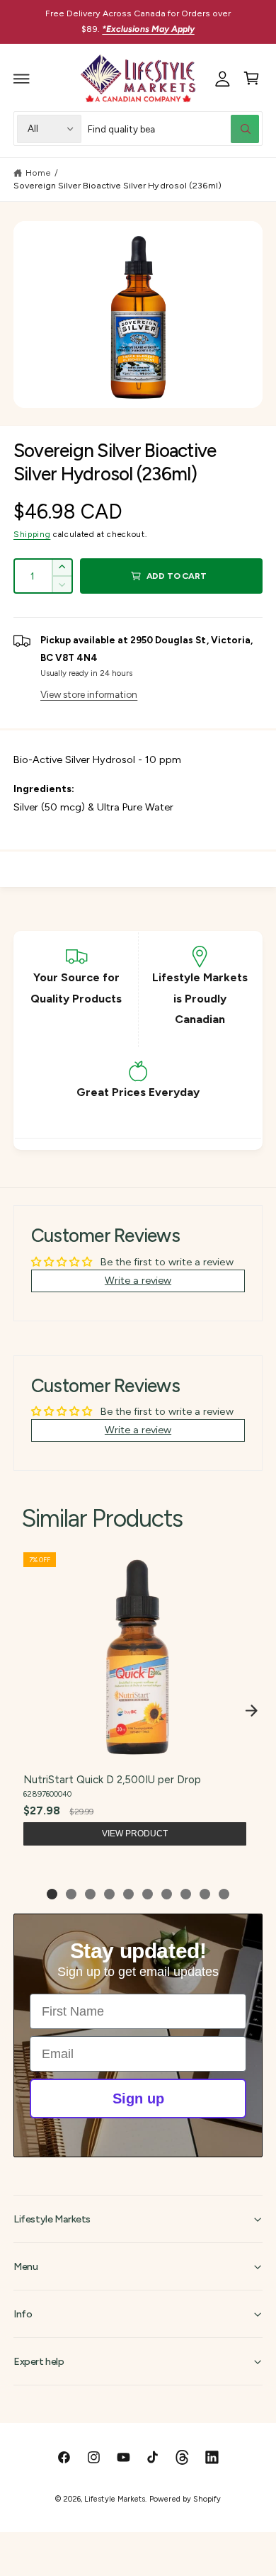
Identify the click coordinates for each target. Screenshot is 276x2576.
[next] (251, 1710)
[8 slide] (186, 1894)
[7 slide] (167, 1894)
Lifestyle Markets (114, 2499)
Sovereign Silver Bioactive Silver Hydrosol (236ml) (117, 185)
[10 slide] (224, 1894)
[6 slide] (148, 1894)
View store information (89, 694)
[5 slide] (128, 1894)
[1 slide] (52, 1894)
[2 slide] (71, 1894)
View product (135, 1834)
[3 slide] (90, 1894)
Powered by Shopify (185, 2499)
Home (38, 173)
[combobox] (174, 129)
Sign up (138, 2098)
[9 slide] (205, 1894)
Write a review (138, 1280)
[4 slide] (109, 1894)
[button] (22, 79)
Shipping (32, 534)
